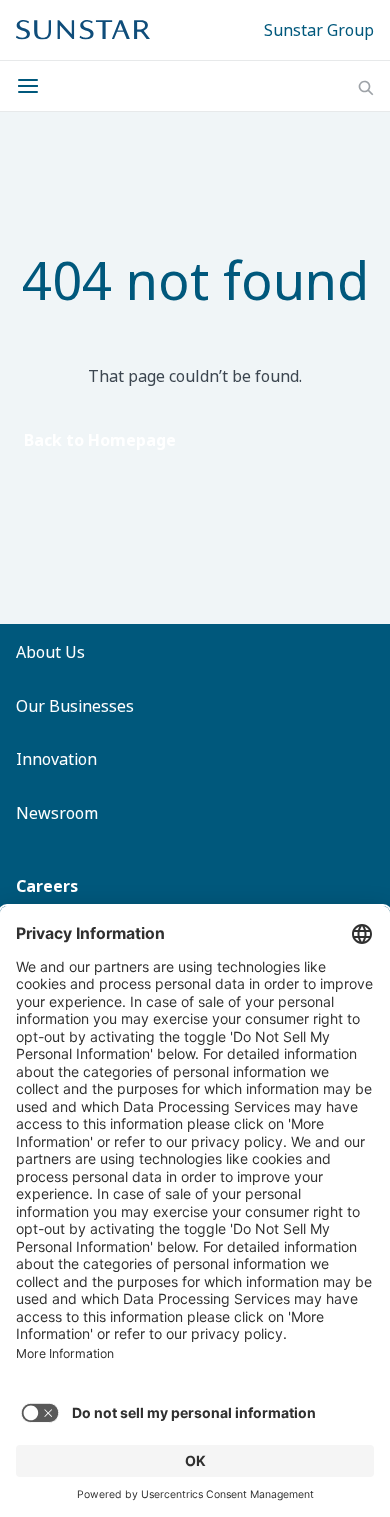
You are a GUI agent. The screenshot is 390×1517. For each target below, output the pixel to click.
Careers (47, 886)
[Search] (366, 88)
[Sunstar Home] (83, 30)
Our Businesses (75, 706)
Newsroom (57, 813)
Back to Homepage (100, 440)
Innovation (56, 759)
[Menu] (34, 86)
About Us (50, 652)
